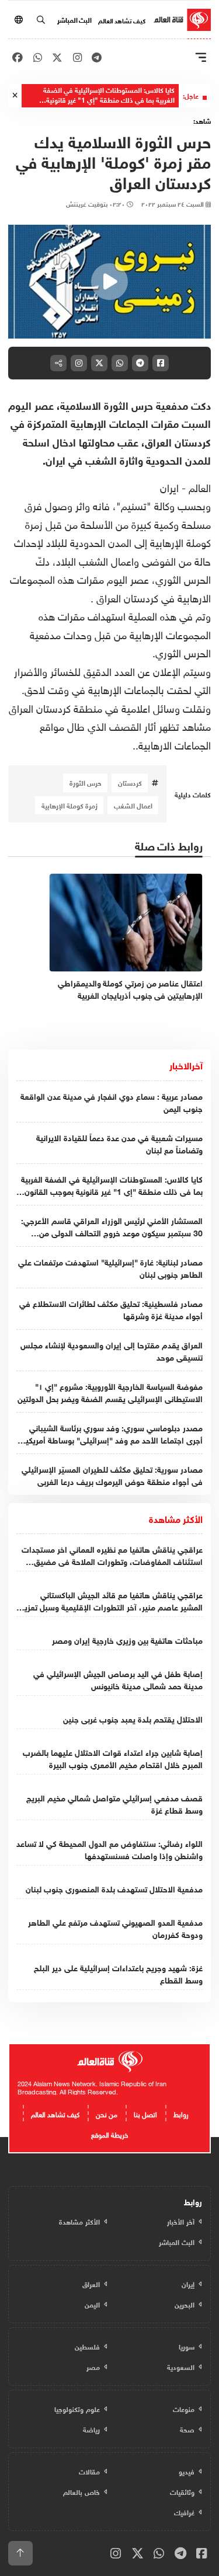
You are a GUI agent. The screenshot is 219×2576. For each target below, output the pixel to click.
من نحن (107, 2113)
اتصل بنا (145, 2113)
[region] (109, 282)
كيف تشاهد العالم (122, 20)
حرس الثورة (86, 782)
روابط (181, 2113)
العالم (198, 487)
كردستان (130, 782)
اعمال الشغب (133, 805)
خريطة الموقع (109, 2134)
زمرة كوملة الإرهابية (69, 805)
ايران (169, 487)
